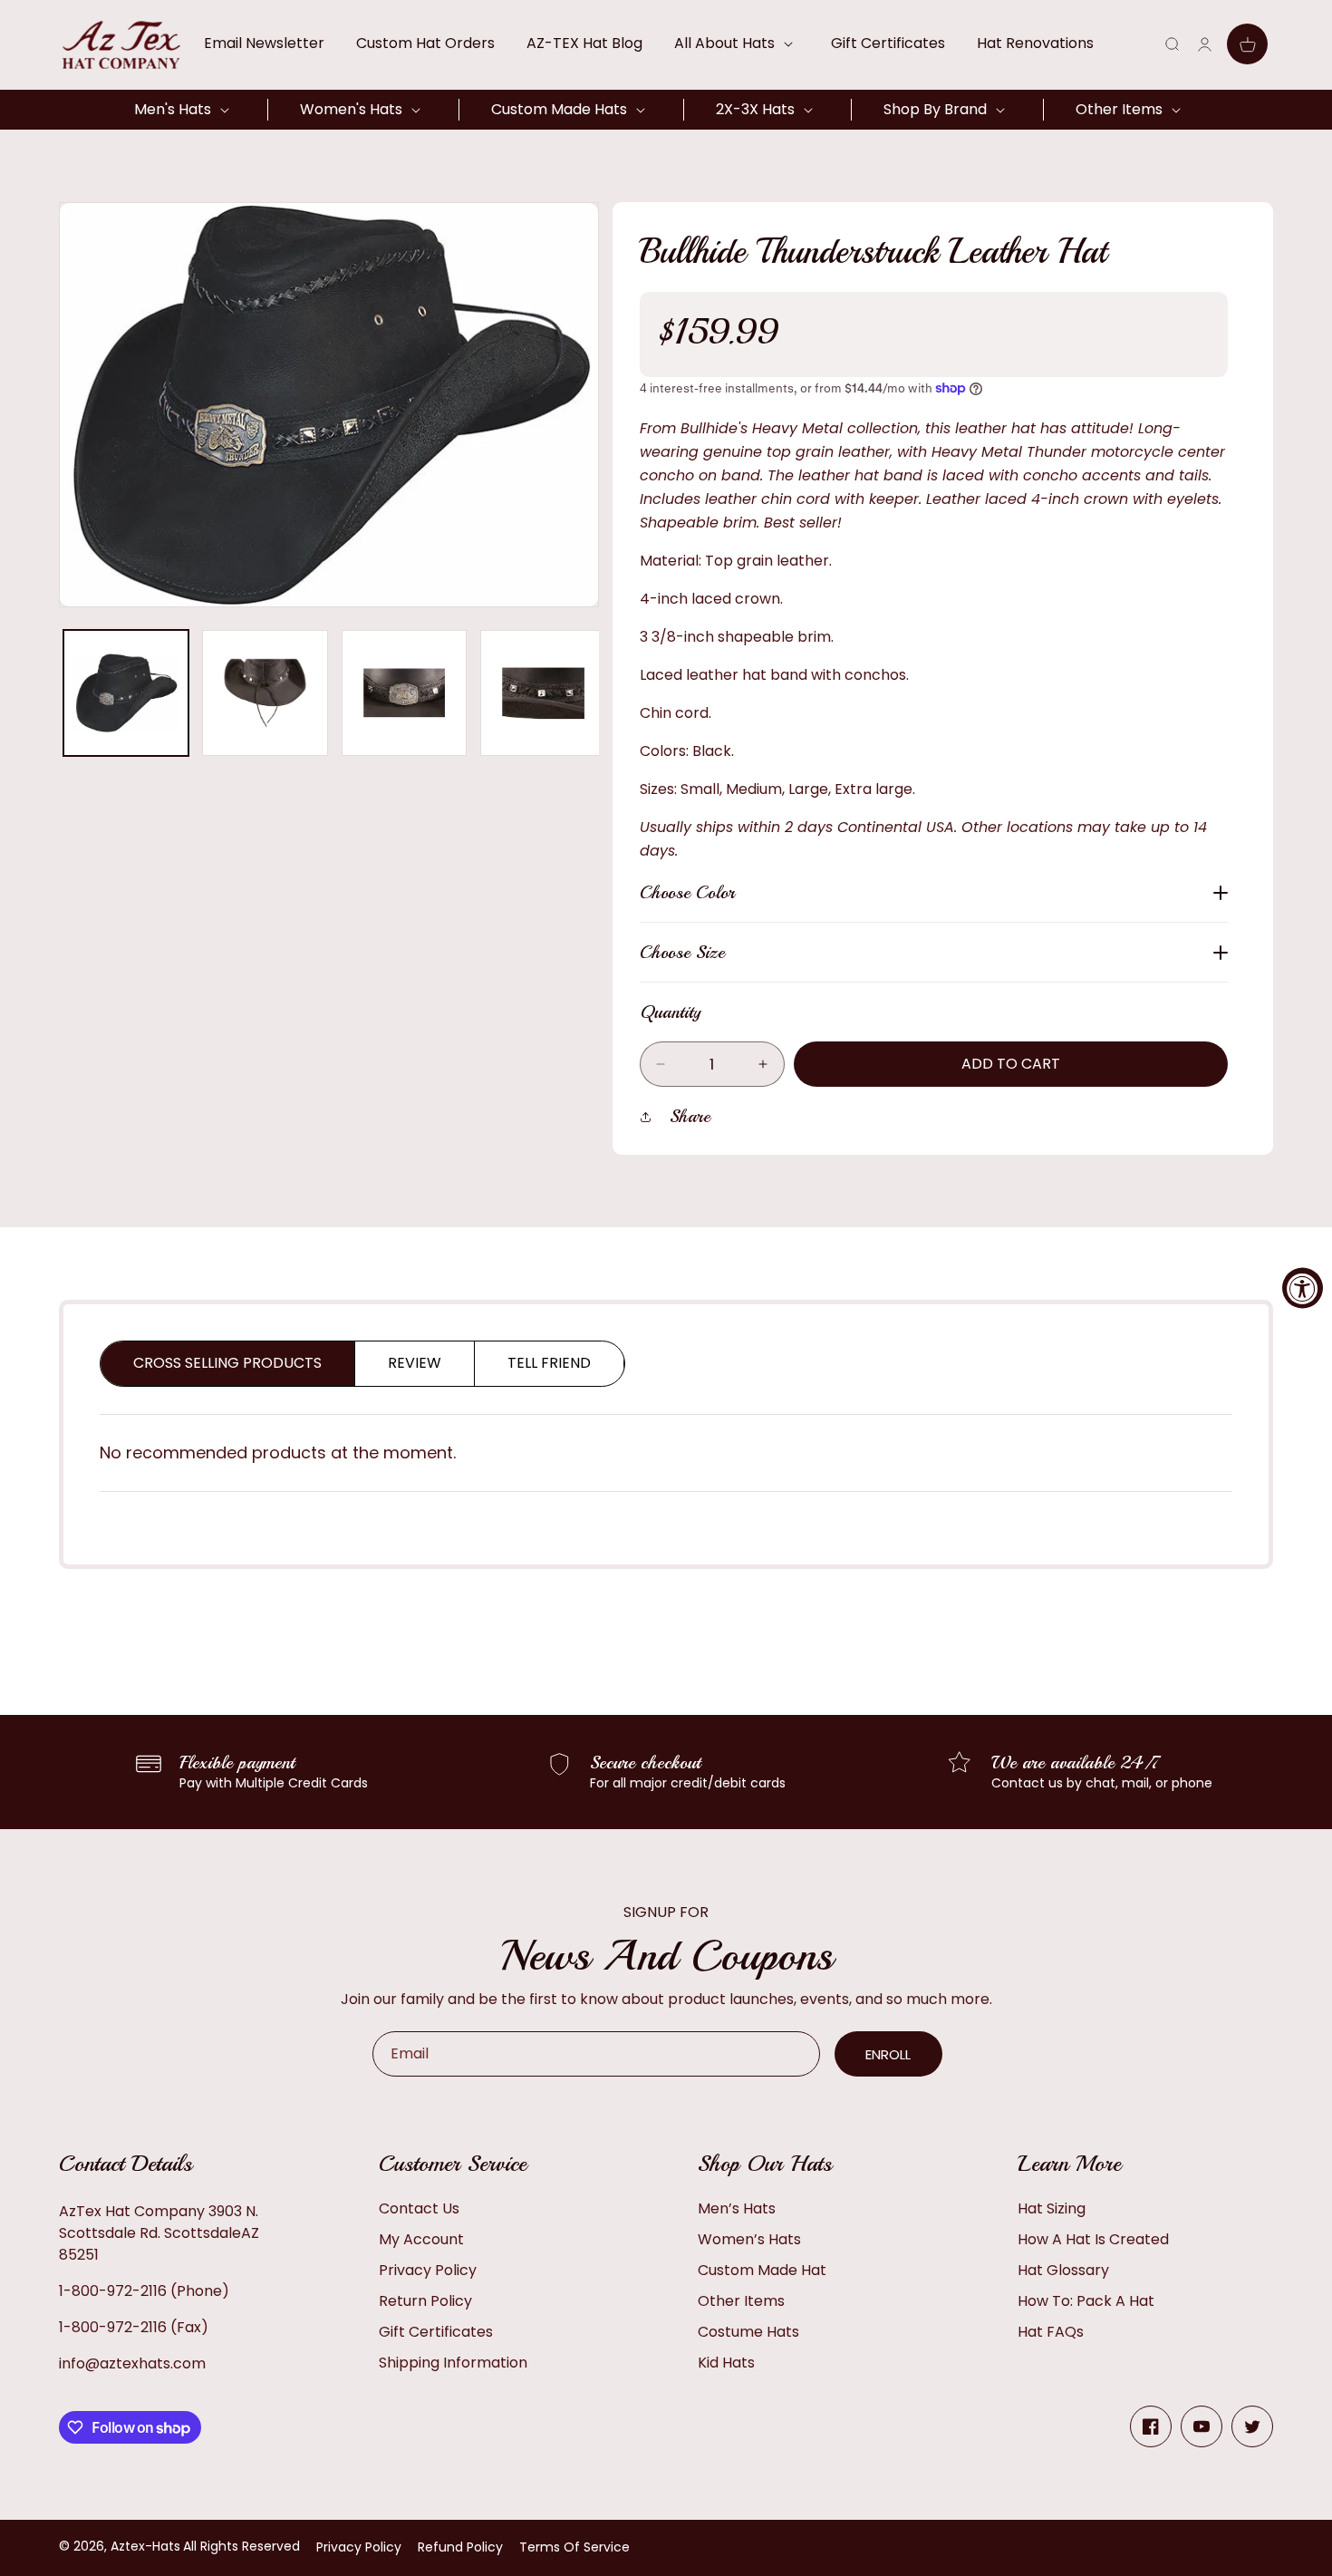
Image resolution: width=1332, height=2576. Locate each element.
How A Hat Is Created (1093, 2239)
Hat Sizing (1052, 2208)
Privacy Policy (428, 2270)
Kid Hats (726, 2363)
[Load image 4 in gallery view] (543, 692)
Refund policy (460, 2547)
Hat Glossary (1063, 2270)
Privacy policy (359, 2547)
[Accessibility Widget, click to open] (1303, 1288)
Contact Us (419, 2208)
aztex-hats (145, 2546)
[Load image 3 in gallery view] (404, 692)
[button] (737, 44)
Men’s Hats (737, 2208)
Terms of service (574, 2547)
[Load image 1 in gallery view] (126, 692)
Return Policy (425, 2301)
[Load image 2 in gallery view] (265, 692)
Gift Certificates (436, 2332)
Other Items (741, 2301)
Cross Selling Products (227, 1363)
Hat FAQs (1051, 2332)
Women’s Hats (749, 2239)
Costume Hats (748, 2332)
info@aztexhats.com (132, 2363)
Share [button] (690, 1116)
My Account (421, 2239)
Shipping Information (453, 2363)
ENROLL (888, 2054)
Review (415, 1363)
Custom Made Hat (762, 2270)
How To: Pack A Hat (1086, 2301)
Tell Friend (549, 1363)
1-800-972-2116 (113, 2291)
